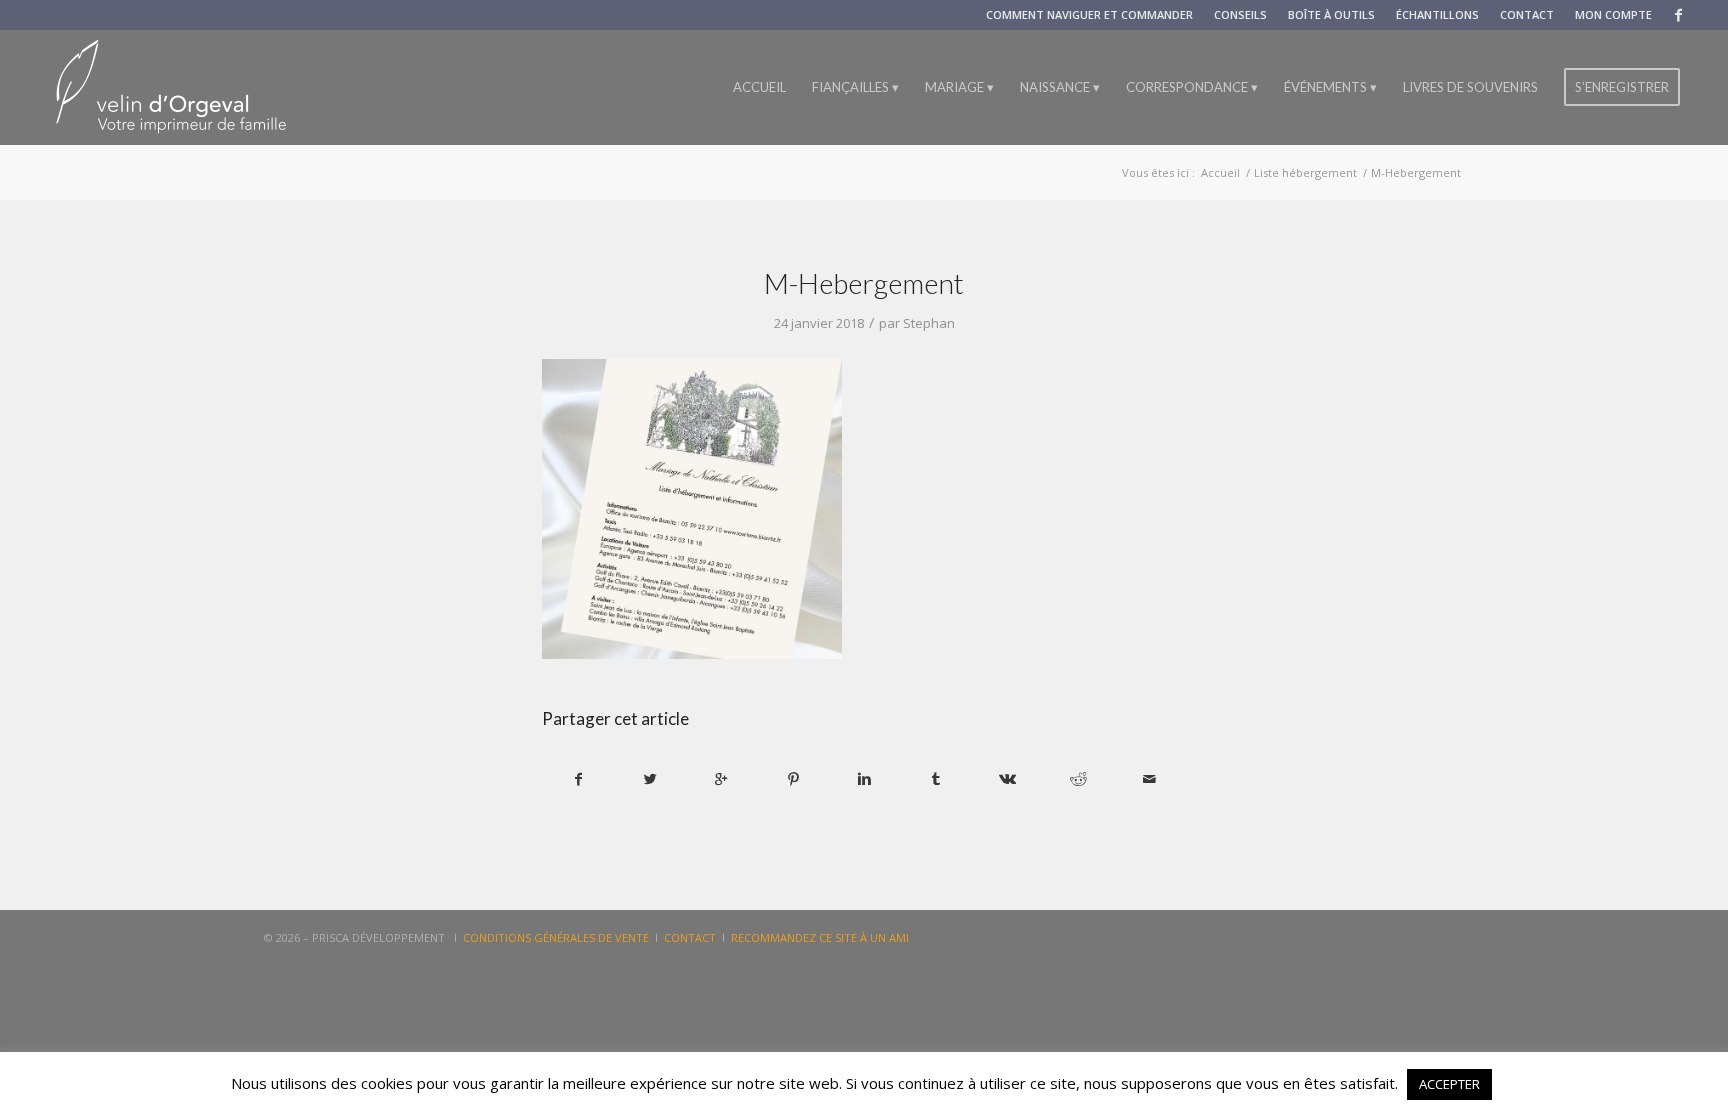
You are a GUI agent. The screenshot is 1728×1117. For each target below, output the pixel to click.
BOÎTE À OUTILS (1331, 14)
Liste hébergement (1305, 172)
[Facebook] (1678, 15)
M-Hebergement (864, 283)
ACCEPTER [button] (1449, 1084)
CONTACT (1527, 14)
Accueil (1220, 172)
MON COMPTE (1613, 14)
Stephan (929, 323)
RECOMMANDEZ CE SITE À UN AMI (820, 937)
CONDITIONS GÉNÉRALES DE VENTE (556, 937)
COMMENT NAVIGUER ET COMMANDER (1089, 14)
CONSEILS (1240, 14)
